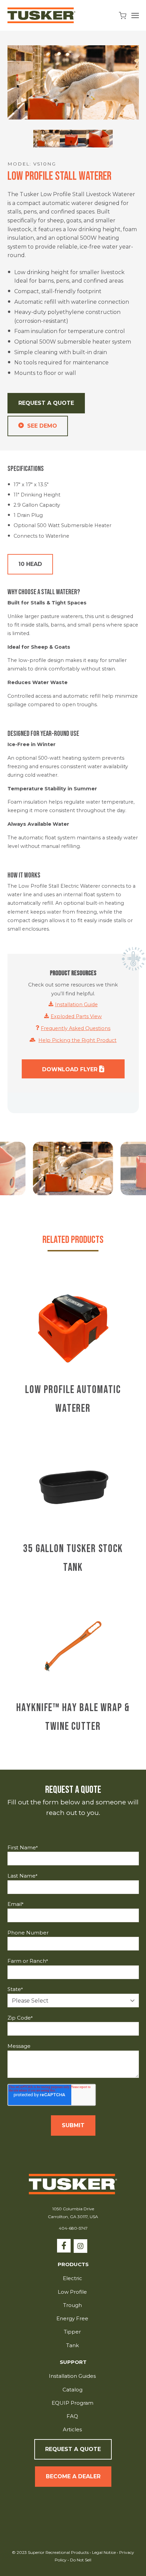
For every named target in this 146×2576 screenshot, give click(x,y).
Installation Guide (76, 1005)
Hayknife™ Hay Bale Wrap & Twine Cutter (73, 1717)
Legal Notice (104, 2552)
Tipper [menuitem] (72, 2332)
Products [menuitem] (73, 2265)
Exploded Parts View (76, 1016)
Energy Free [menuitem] (72, 2318)
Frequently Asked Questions (76, 1028)
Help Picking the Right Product (77, 1040)
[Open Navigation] (135, 15)
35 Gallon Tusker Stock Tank (73, 1558)
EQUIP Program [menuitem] (72, 2403)
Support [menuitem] (73, 2362)
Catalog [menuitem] (72, 2390)
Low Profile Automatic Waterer (73, 1399)
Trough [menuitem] (72, 2305)
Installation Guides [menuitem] (72, 2376)
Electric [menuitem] (72, 2278)
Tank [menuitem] (72, 2345)
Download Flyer (71, 1069)
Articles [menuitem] (72, 2429)
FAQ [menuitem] (72, 2416)
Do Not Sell (80, 2560)
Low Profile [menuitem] (72, 2292)
